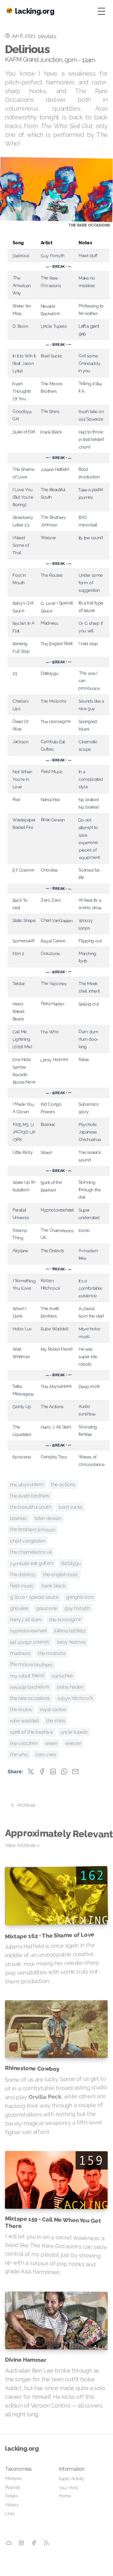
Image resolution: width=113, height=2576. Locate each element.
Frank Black (53, 1586)
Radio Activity (72, 2479)
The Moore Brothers (31, 1665)
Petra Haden (70, 1687)
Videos (12, 2505)
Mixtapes (13, 2478)
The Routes (21, 1710)
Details (11, 2496)
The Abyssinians (27, 1485)
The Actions (63, 1485)
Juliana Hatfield (70, 1631)
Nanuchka (62, 1676)
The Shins (56, 1721)
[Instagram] (21, 2543)
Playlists (13, 2487)
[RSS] (46, 2543)
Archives (26, 1805)
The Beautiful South (31, 1507)
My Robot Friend (27, 1676)
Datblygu (71, 1563)
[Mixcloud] (9, 2543)
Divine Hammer (26, 2360)
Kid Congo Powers (30, 1642)
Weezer (73, 1743)
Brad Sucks (70, 1507)
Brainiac (18, 1518)
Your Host (68, 2487)
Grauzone (46, 1608)
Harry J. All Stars (26, 1620)
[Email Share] (75, 1771)
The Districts (23, 1575)
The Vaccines (24, 1744)
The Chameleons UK (31, 1552)
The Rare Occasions (30, 1698)
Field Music (22, 1586)
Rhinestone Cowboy (32, 2068)
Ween (51, 1743)
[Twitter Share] (31, 1771)
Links (10, 2514)
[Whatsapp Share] (64, 1771)
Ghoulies (19, 1608)
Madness (20, 1653)
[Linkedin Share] (53, 1771)
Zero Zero (46, 1755)
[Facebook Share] (42, 1771)
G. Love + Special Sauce (34, 1597)
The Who (19, 1755)
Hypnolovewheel (28, 1631)
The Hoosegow (65, 1620)
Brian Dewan (48, 1518)
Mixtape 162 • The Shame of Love (50, 1935)
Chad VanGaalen (28, 1541)
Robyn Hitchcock (75, 1699)
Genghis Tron (80, 1597)
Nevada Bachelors (30, 1687)
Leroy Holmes (71, 1642)
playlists (47, 36)
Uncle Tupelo (74, 1732)
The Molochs (52, 1653)
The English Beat (60, 1574)
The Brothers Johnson (33, 1530)
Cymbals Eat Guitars (32, 1563)
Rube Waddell (24, 1721)
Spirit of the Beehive (31, 1732)
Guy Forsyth (77, 1608)
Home (65, 2496)
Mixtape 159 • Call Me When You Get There (53, 2222)
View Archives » (22, 1845)
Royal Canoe (53, 1710)
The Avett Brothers (30, 1496)
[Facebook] (34, 2543)
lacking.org (22, 2449)
